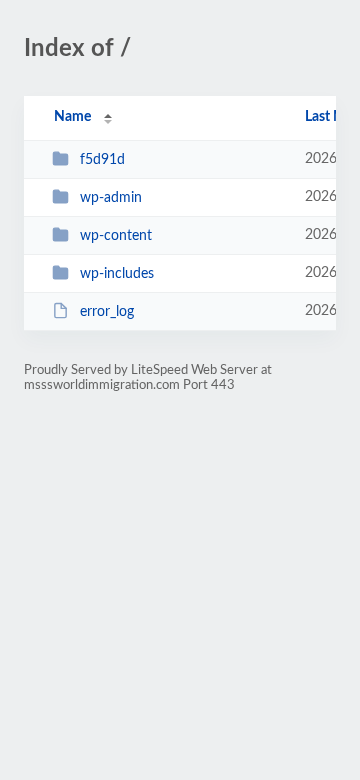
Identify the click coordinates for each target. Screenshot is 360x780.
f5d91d (102, 160)
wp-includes (117, 274)
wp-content (116, 236)
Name (72, 117)
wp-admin (111, 198)
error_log (107, 312)
